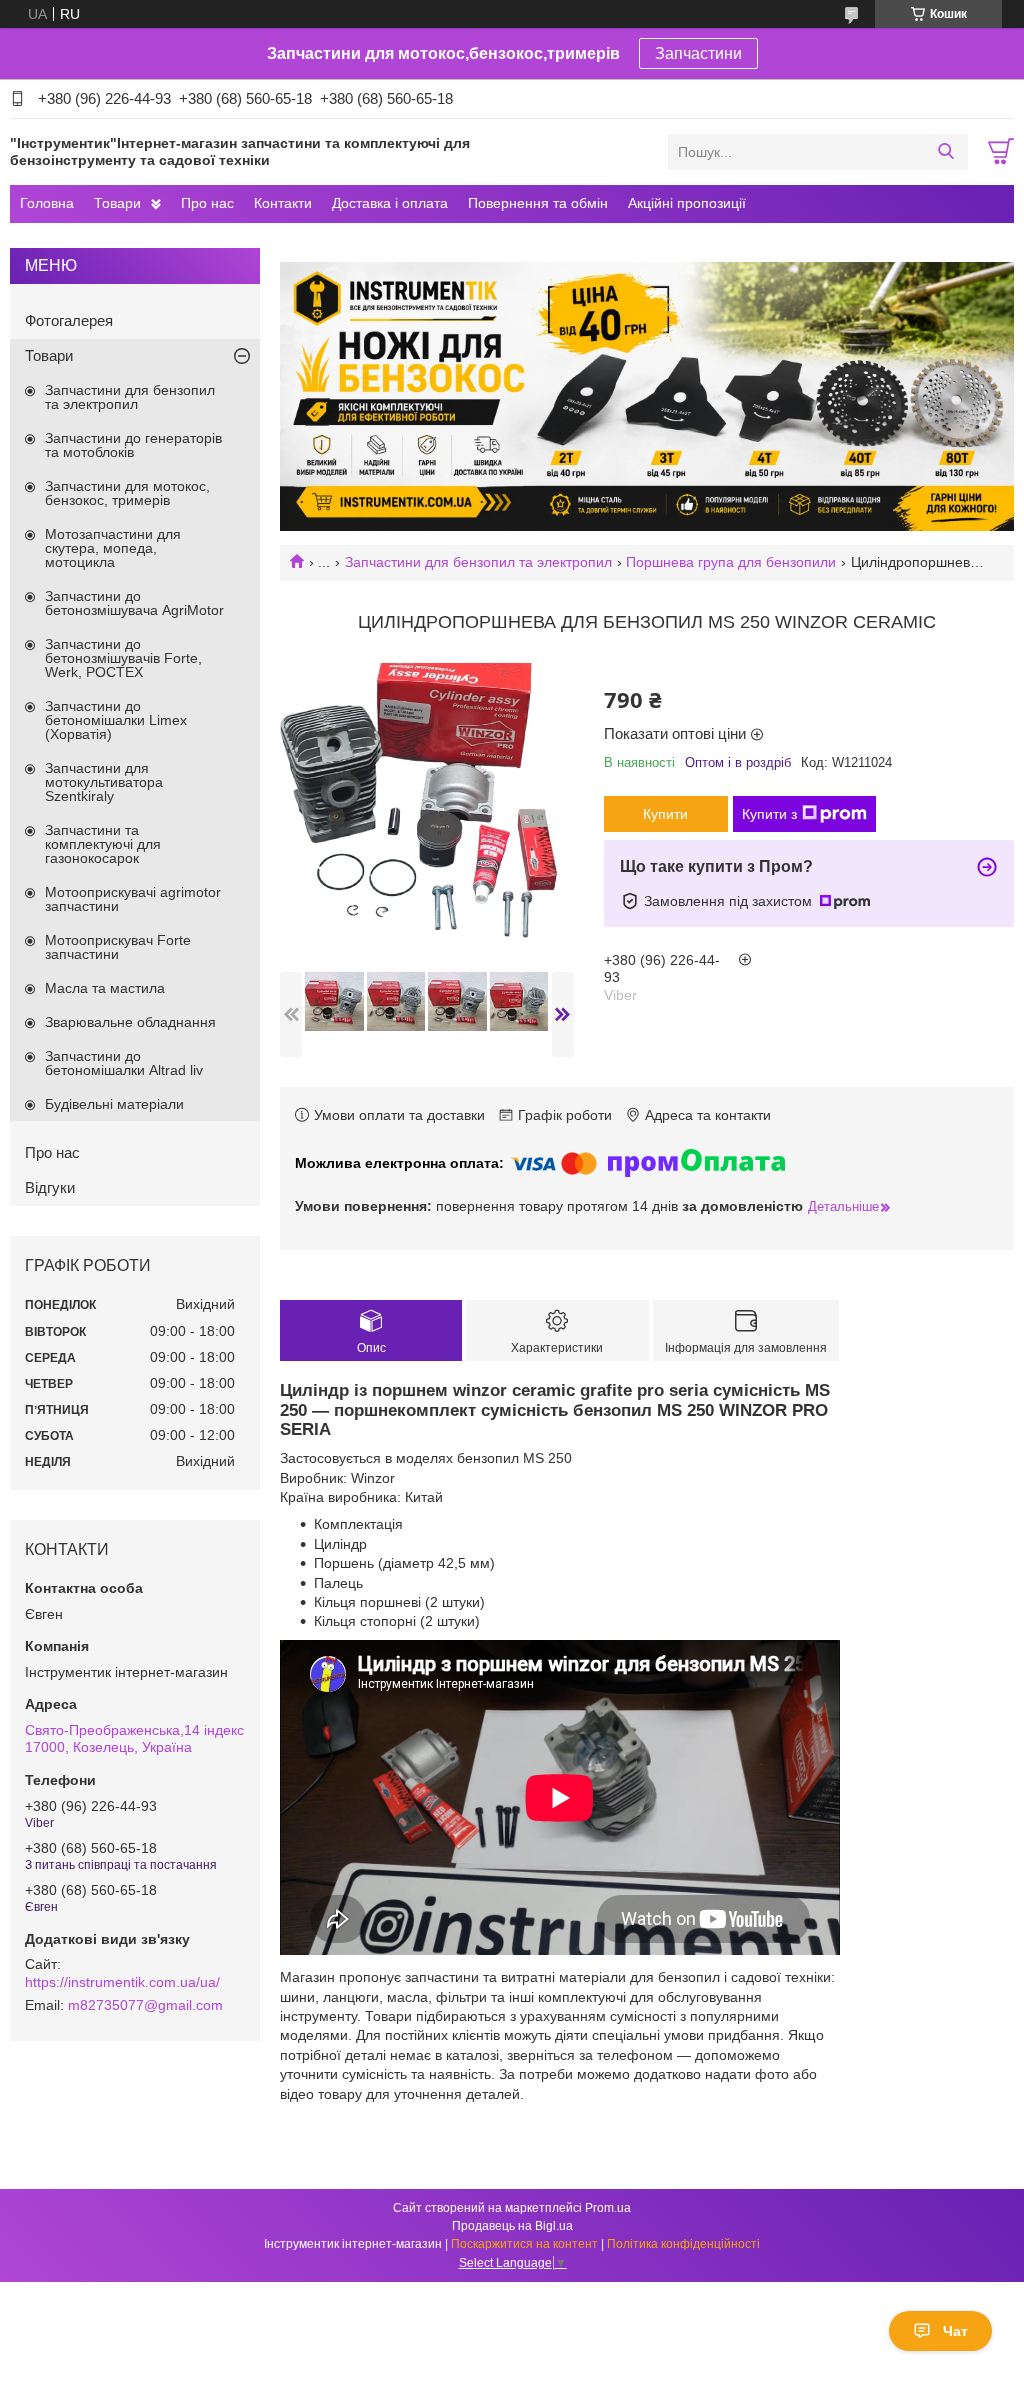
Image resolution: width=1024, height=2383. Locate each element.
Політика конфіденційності (683, 2244)
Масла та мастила (105, 988)
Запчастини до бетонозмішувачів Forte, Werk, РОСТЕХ (123, 658)
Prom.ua (608, 2208)
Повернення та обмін (538, 203)
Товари (117, 203)
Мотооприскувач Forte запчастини (118, 947)
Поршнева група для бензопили (731, 562)
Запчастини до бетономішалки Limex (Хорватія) (116, 720)
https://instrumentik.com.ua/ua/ (122, 1982)
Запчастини (698, 53)
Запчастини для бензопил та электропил (478, 562)
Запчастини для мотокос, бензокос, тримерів (127, 493)
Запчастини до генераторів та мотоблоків (133, 445)
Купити (665, 814)
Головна (47, 203)
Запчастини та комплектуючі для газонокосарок (103, 844)
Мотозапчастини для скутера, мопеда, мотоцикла (113, 548)
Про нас (207, 203)
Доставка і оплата (390, 203)
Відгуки (50, 1187)
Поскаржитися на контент (524, 2244)
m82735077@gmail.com (145, 2005)
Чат (955, 2331)
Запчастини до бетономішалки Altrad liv (124, 1063)
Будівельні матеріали (114, 1104)
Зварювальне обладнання (130, 1022)
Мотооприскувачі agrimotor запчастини (133, 899)
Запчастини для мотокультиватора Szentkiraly (104, 782)
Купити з (769, 814)
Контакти (283, 203)
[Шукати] (945, 152)
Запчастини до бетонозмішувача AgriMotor (134, 603)
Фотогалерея (69, 320)
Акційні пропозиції (687, 203)
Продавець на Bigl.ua (512, 2226)
